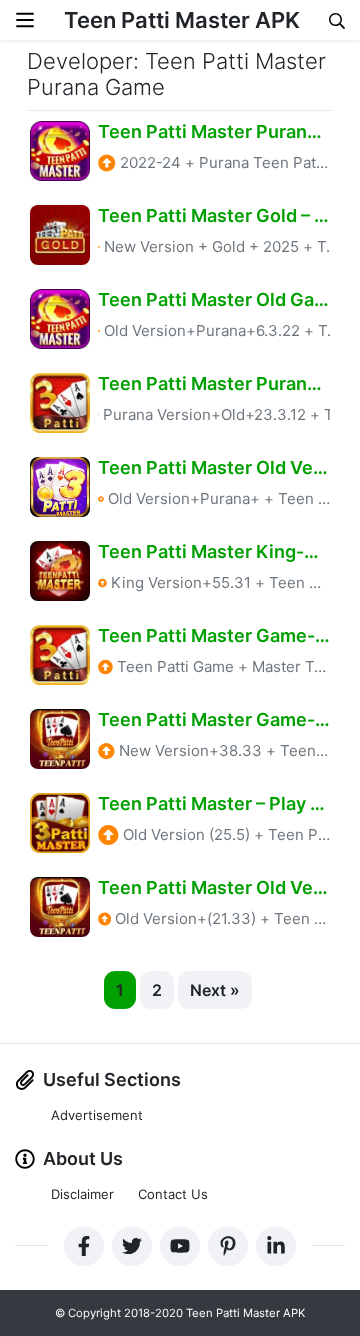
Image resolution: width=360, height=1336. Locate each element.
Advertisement (97, 1115)
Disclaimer (82, 1194)
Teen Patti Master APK (182, 20)
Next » (215, 990)
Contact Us (173, 1194)
